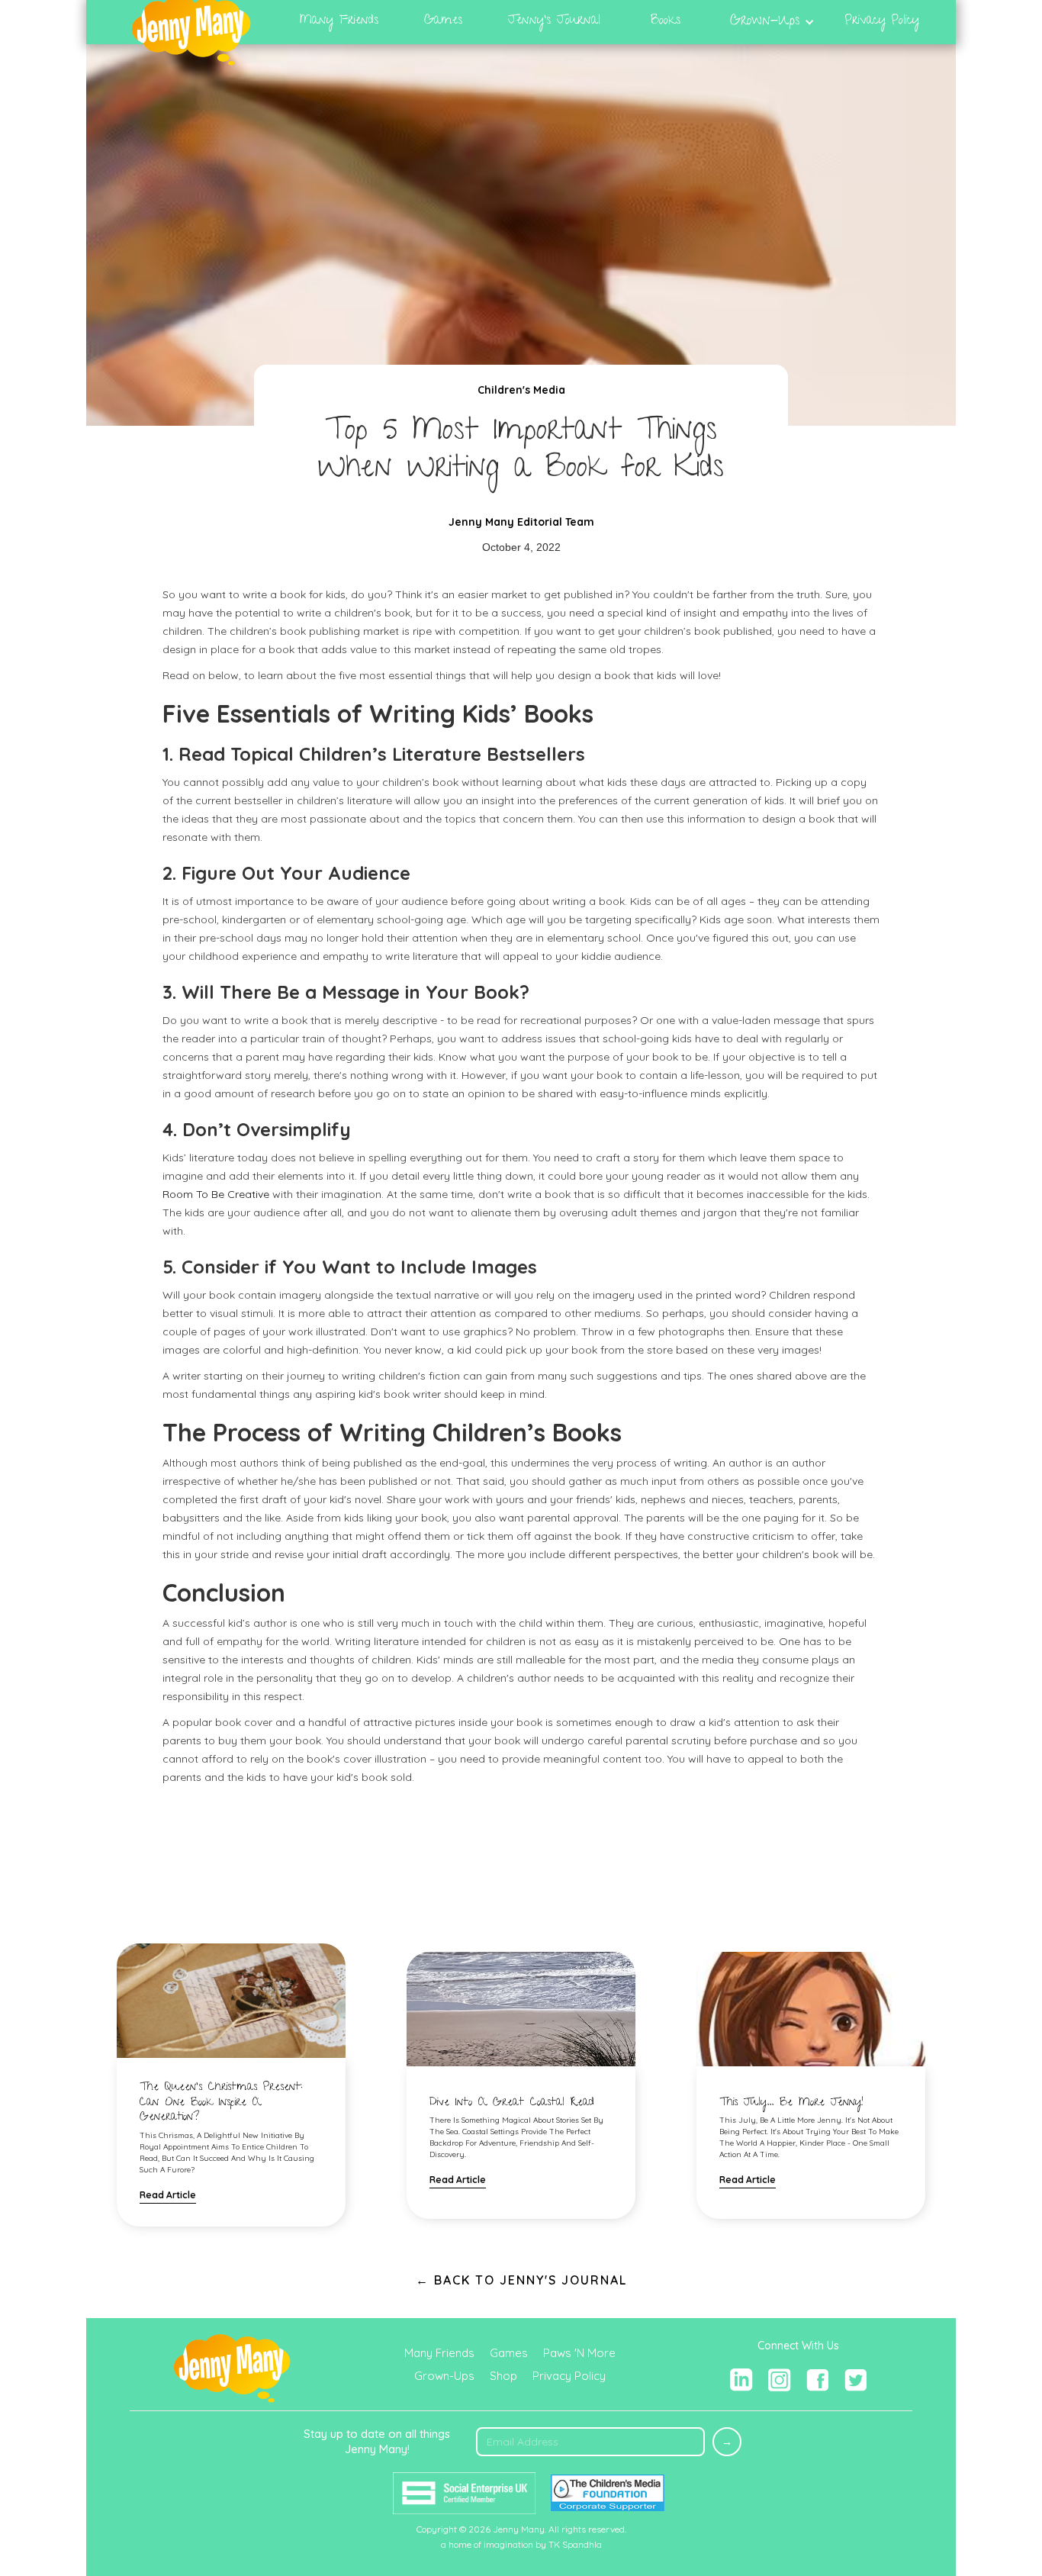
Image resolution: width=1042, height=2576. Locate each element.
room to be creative (217, 1194)
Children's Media (521, 390)
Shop (503, 2376)
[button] (772, 22)
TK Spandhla (575, 2544)
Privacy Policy (569, 2376)
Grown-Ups (444, 2376)
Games (509, 2353)
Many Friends (439, 2353)
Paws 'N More (579, 2353)
